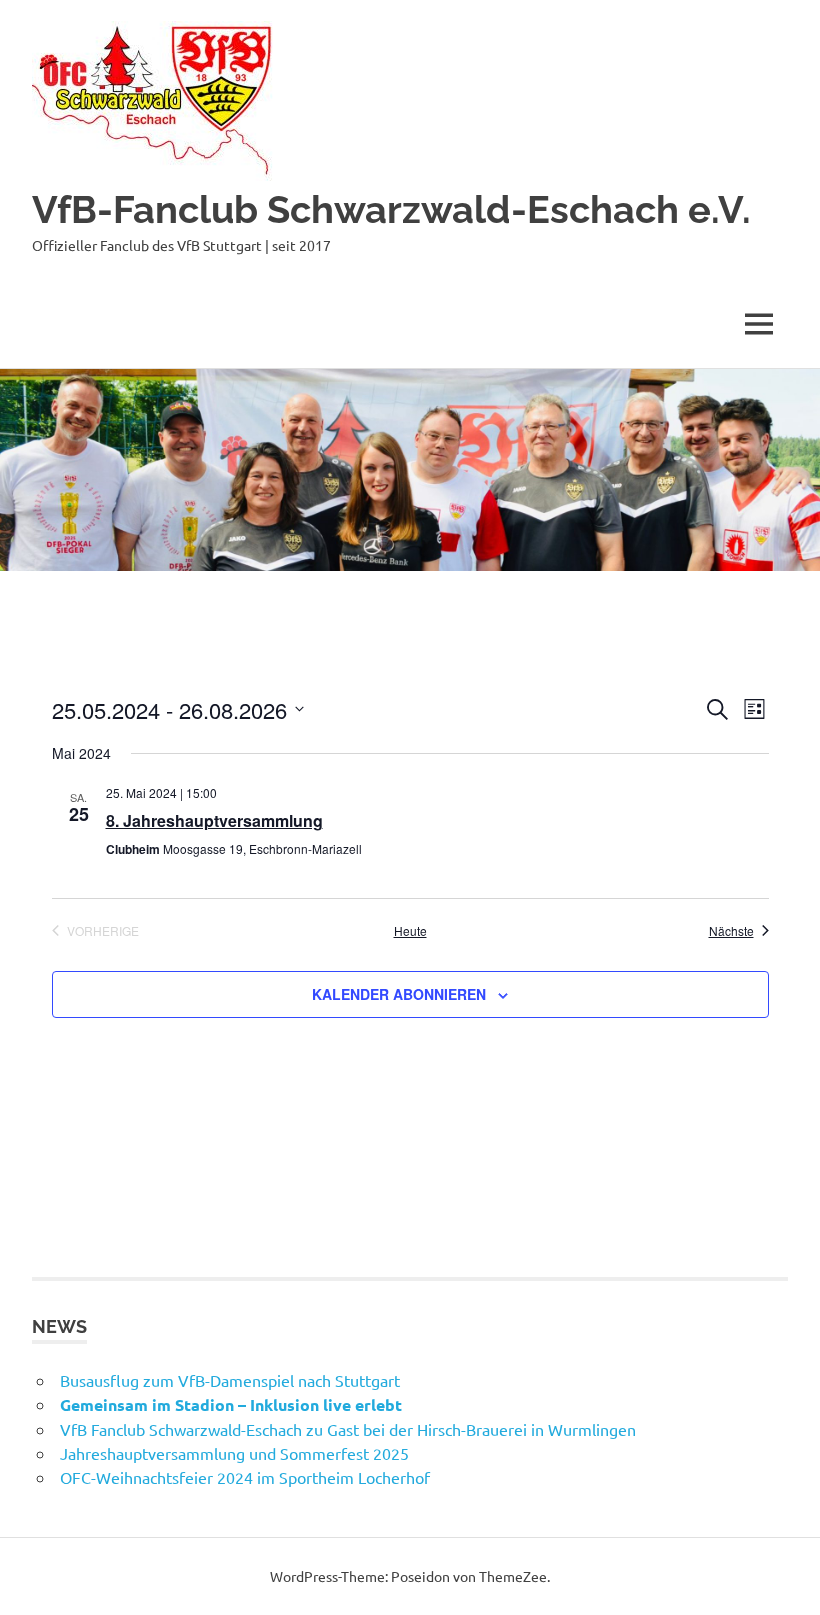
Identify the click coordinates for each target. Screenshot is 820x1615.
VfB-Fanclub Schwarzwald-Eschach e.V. (391, 209)
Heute (410, 931)
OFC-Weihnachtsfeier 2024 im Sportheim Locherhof (245, 1477)
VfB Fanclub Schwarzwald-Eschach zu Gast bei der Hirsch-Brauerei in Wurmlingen (348, 1429)
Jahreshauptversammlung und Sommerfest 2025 (234, 1453)
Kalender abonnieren (399, 994)
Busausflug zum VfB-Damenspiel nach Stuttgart (230, 1380)
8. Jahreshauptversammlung (214, 820)
